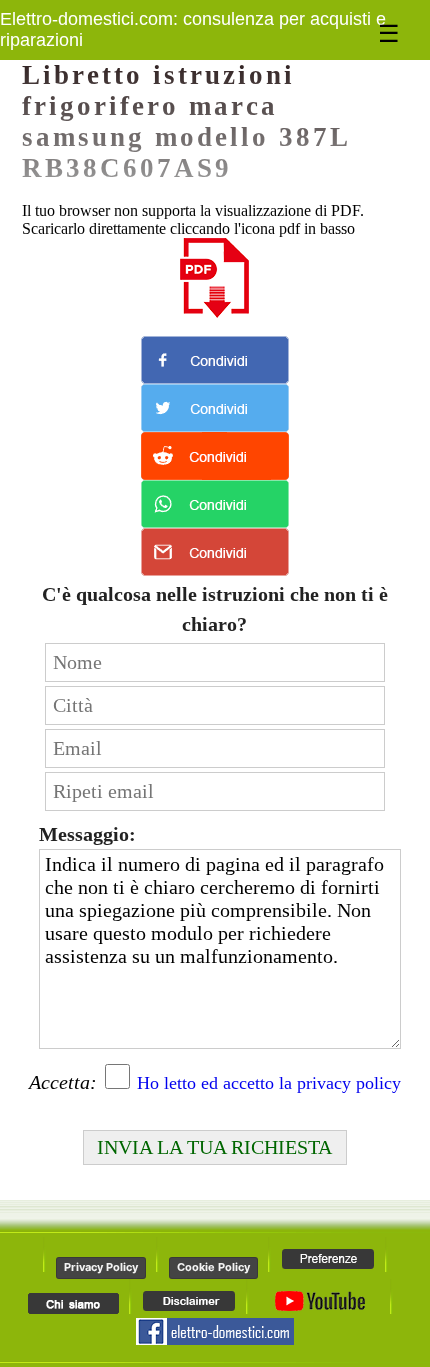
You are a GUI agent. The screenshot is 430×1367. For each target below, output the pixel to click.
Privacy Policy (101, 1267)
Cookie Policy (213, 1267)
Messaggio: (87, 834)
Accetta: (63, 1082)
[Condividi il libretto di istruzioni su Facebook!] (215, 360)
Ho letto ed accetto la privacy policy (269, 1083)
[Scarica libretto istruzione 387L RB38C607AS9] (215, 278)
